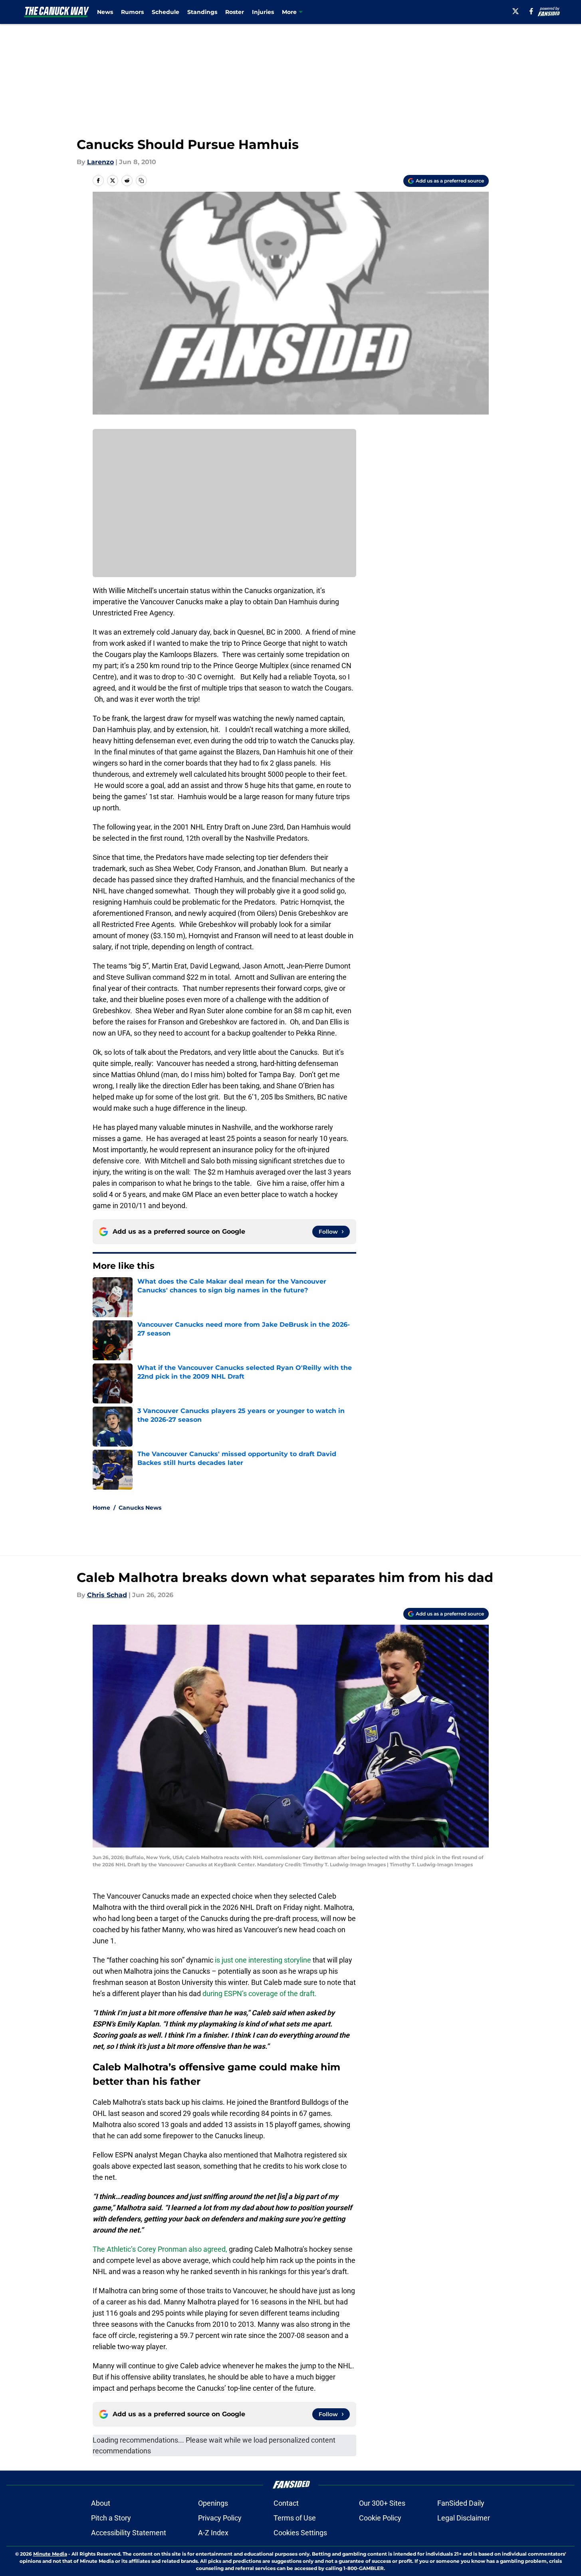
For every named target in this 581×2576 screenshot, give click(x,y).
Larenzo (100, 162)
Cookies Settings (300, 2533)
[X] (516, 11)
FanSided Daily (461, 2503)
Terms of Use (295, 2518)
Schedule (166, 12)
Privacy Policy (220, 2518)
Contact (286, 2503)
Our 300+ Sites (382, 2503)
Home (101, 1508)
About (101, 2503)
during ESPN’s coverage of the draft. (260, 1994)
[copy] (141, 181)
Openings (213, 2503)
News (105, 12)
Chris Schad (107, 1595)
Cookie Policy (380, 2518)
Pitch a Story (111, 2518)
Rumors (132, 12)
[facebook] (531, 11)
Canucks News (140, 1508)
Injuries (263, 12)
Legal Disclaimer (464, 2518)
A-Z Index (213, 2533)
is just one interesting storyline (263, 1960)
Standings (202, 12)
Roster (235, 12)
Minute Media (50, 2554)
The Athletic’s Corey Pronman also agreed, (160, 2249)
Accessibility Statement (129, 2533)
